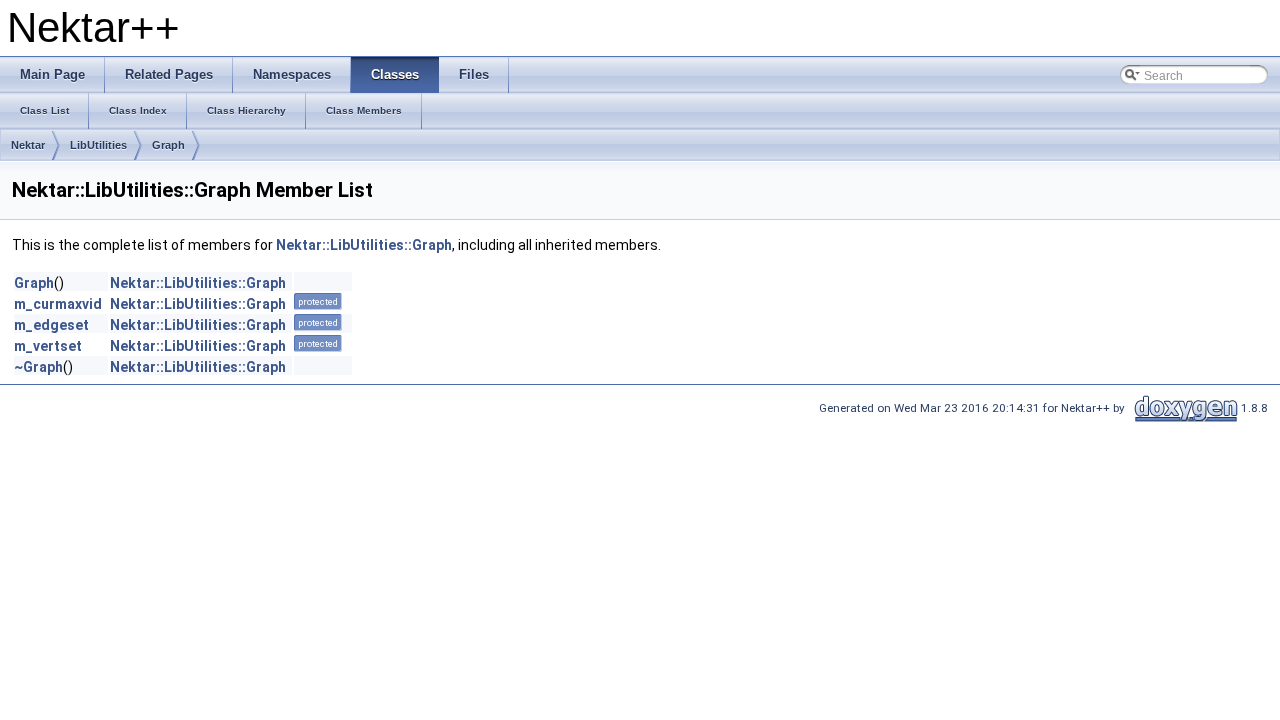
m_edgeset (51, 325)
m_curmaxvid (58, 304)
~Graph (38, 367)
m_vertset (48, 346)
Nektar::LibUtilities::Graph (364, 245)
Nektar (28, 145)
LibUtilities (98, 145)
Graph (168, 145)
